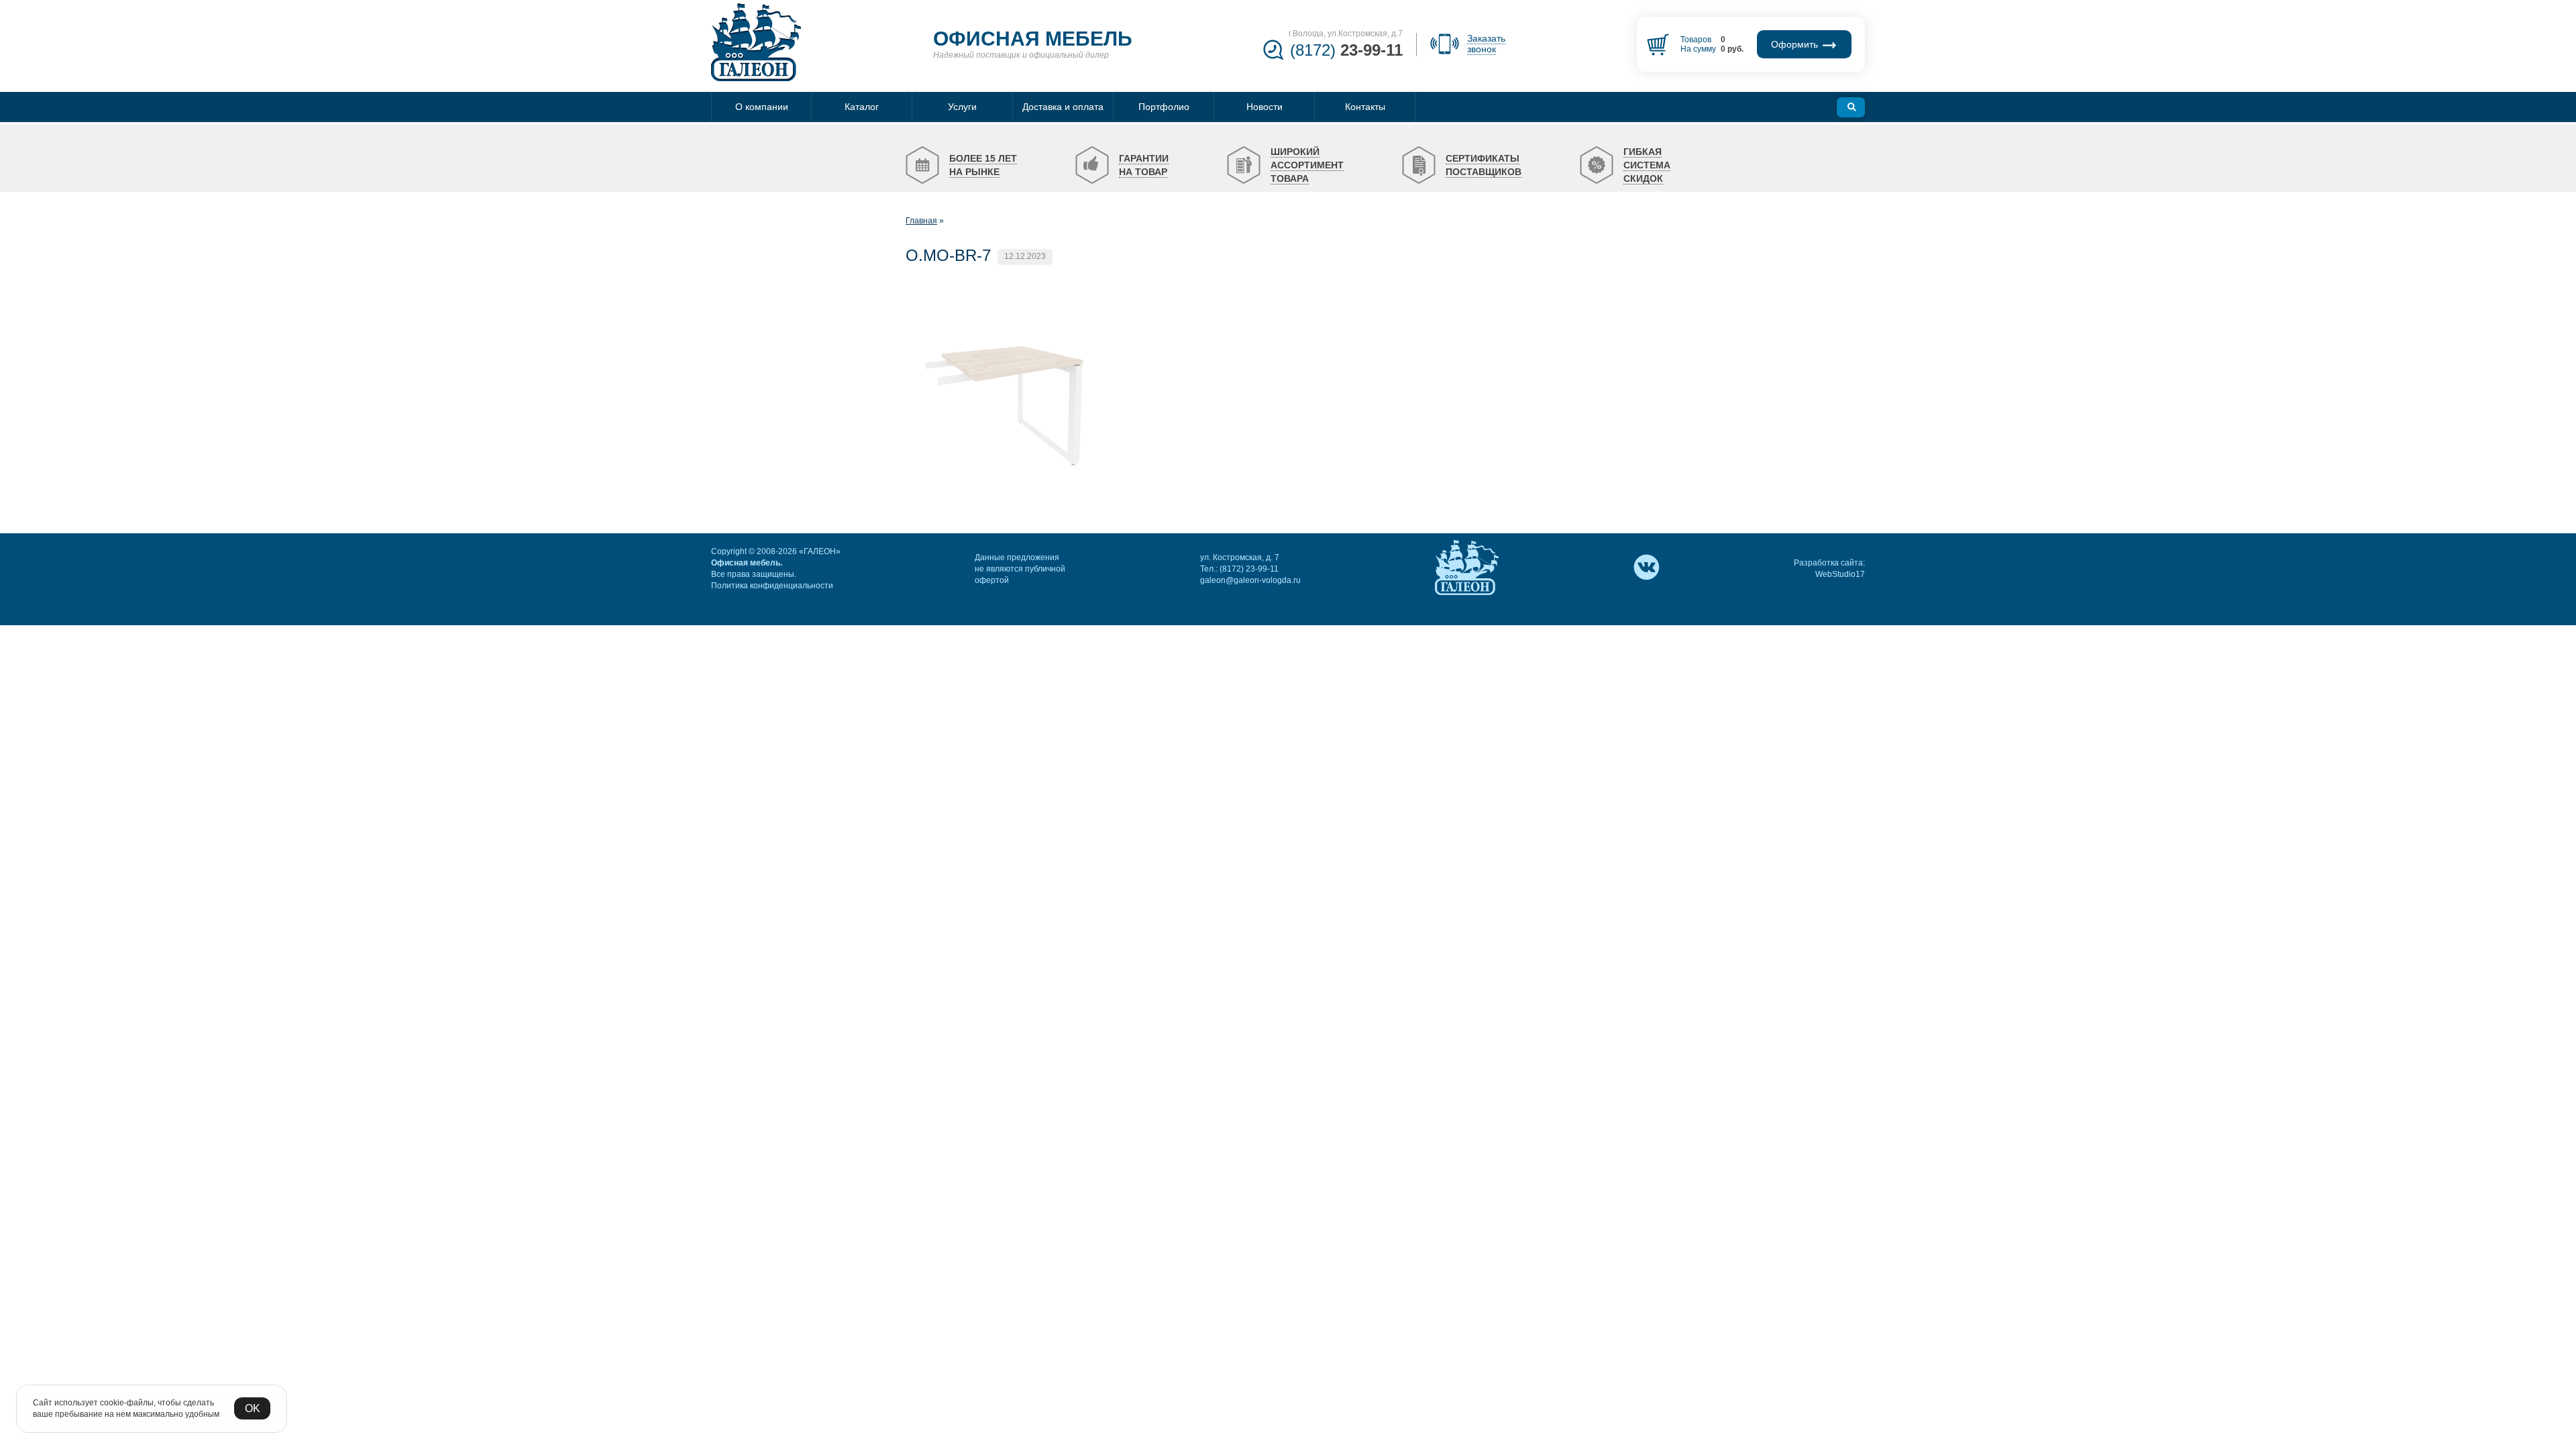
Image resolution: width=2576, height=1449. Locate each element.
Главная (921, 221)
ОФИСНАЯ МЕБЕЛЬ (1033, 39)
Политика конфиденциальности (772, 586)
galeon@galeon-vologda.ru (1250, 580)
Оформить (1796, 44)
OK (253, 1408)
